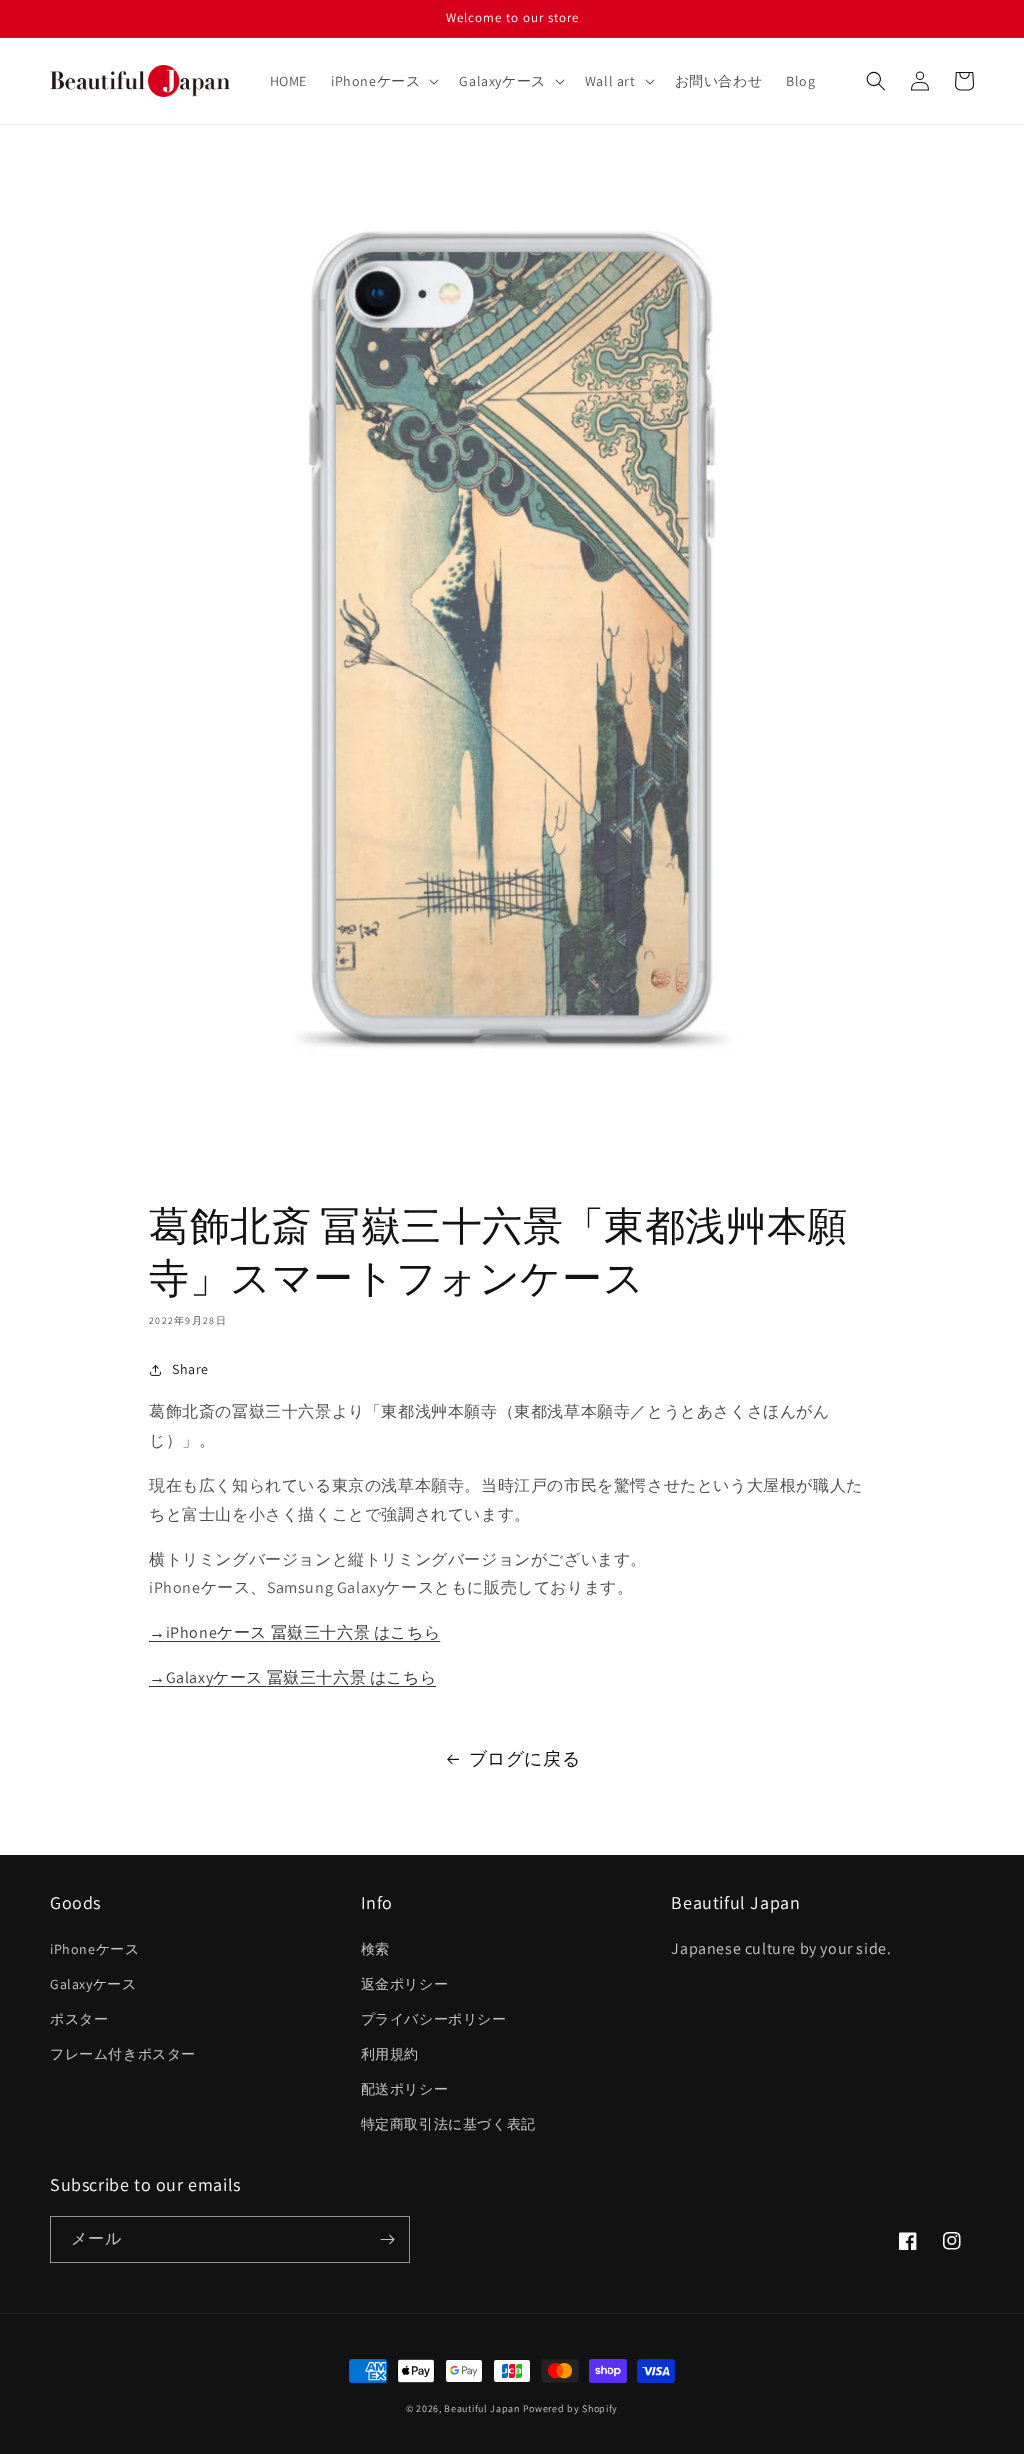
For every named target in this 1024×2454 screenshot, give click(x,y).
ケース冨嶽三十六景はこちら (294, 1632)
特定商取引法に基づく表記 (448, 2124)
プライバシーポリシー (434, 2019)
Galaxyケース (93, 1984)
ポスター (79, 2019)
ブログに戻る (525, 1758)
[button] (383, 81)
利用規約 (390, 2054)
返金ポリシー (405, 1984)
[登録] (387, 2239)
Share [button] (190, 1369)
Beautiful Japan (482, 2408)
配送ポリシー (405, 2089)
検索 (375, 1949)
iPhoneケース (94, 1949)
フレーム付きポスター (123, 2054)
